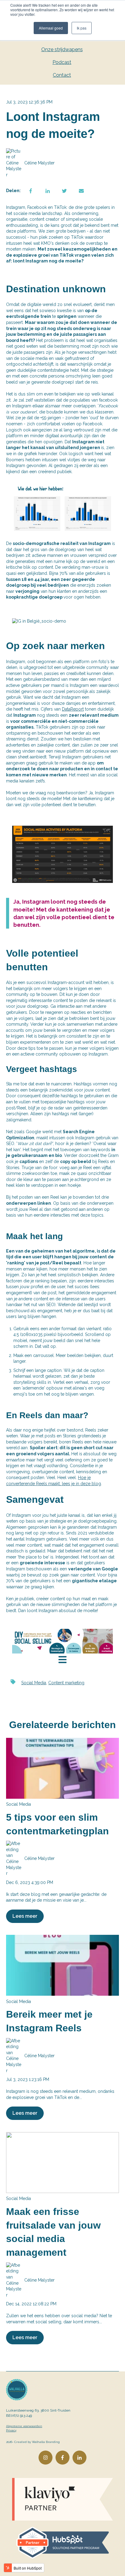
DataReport (73, 709)
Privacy (11, 2430)
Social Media (34, 1683)
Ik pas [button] (82, 28)
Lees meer (25, 1916)
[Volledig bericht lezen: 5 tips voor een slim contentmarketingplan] (62, 1768)
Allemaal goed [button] (51, 28)
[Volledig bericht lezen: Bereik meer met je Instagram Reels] (62, 1965)
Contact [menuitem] (62, 75)
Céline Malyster (39, 163)
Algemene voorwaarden (24, 2426)
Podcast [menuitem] (62, 62)
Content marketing (66, 1683)
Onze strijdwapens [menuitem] (62, 49)
